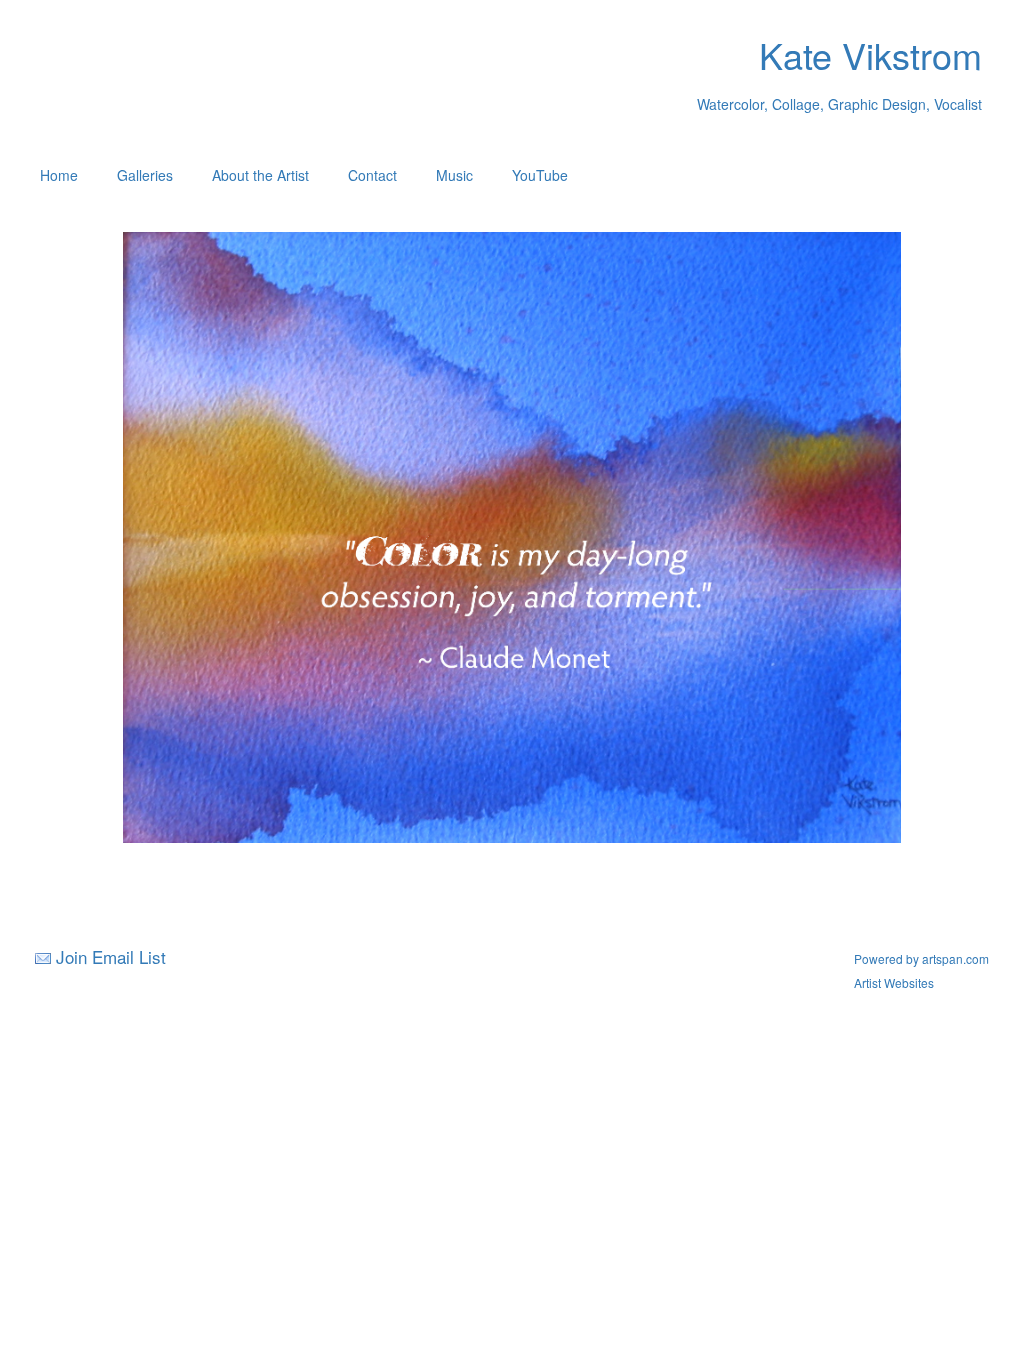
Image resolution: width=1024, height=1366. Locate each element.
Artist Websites (894, 982)
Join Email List (111, 956)
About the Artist (260, 175)
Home (59, 175)
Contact (372, 175)
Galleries (145, 175)
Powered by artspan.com (921, 958)
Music (454, 175)
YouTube (540, 175)
